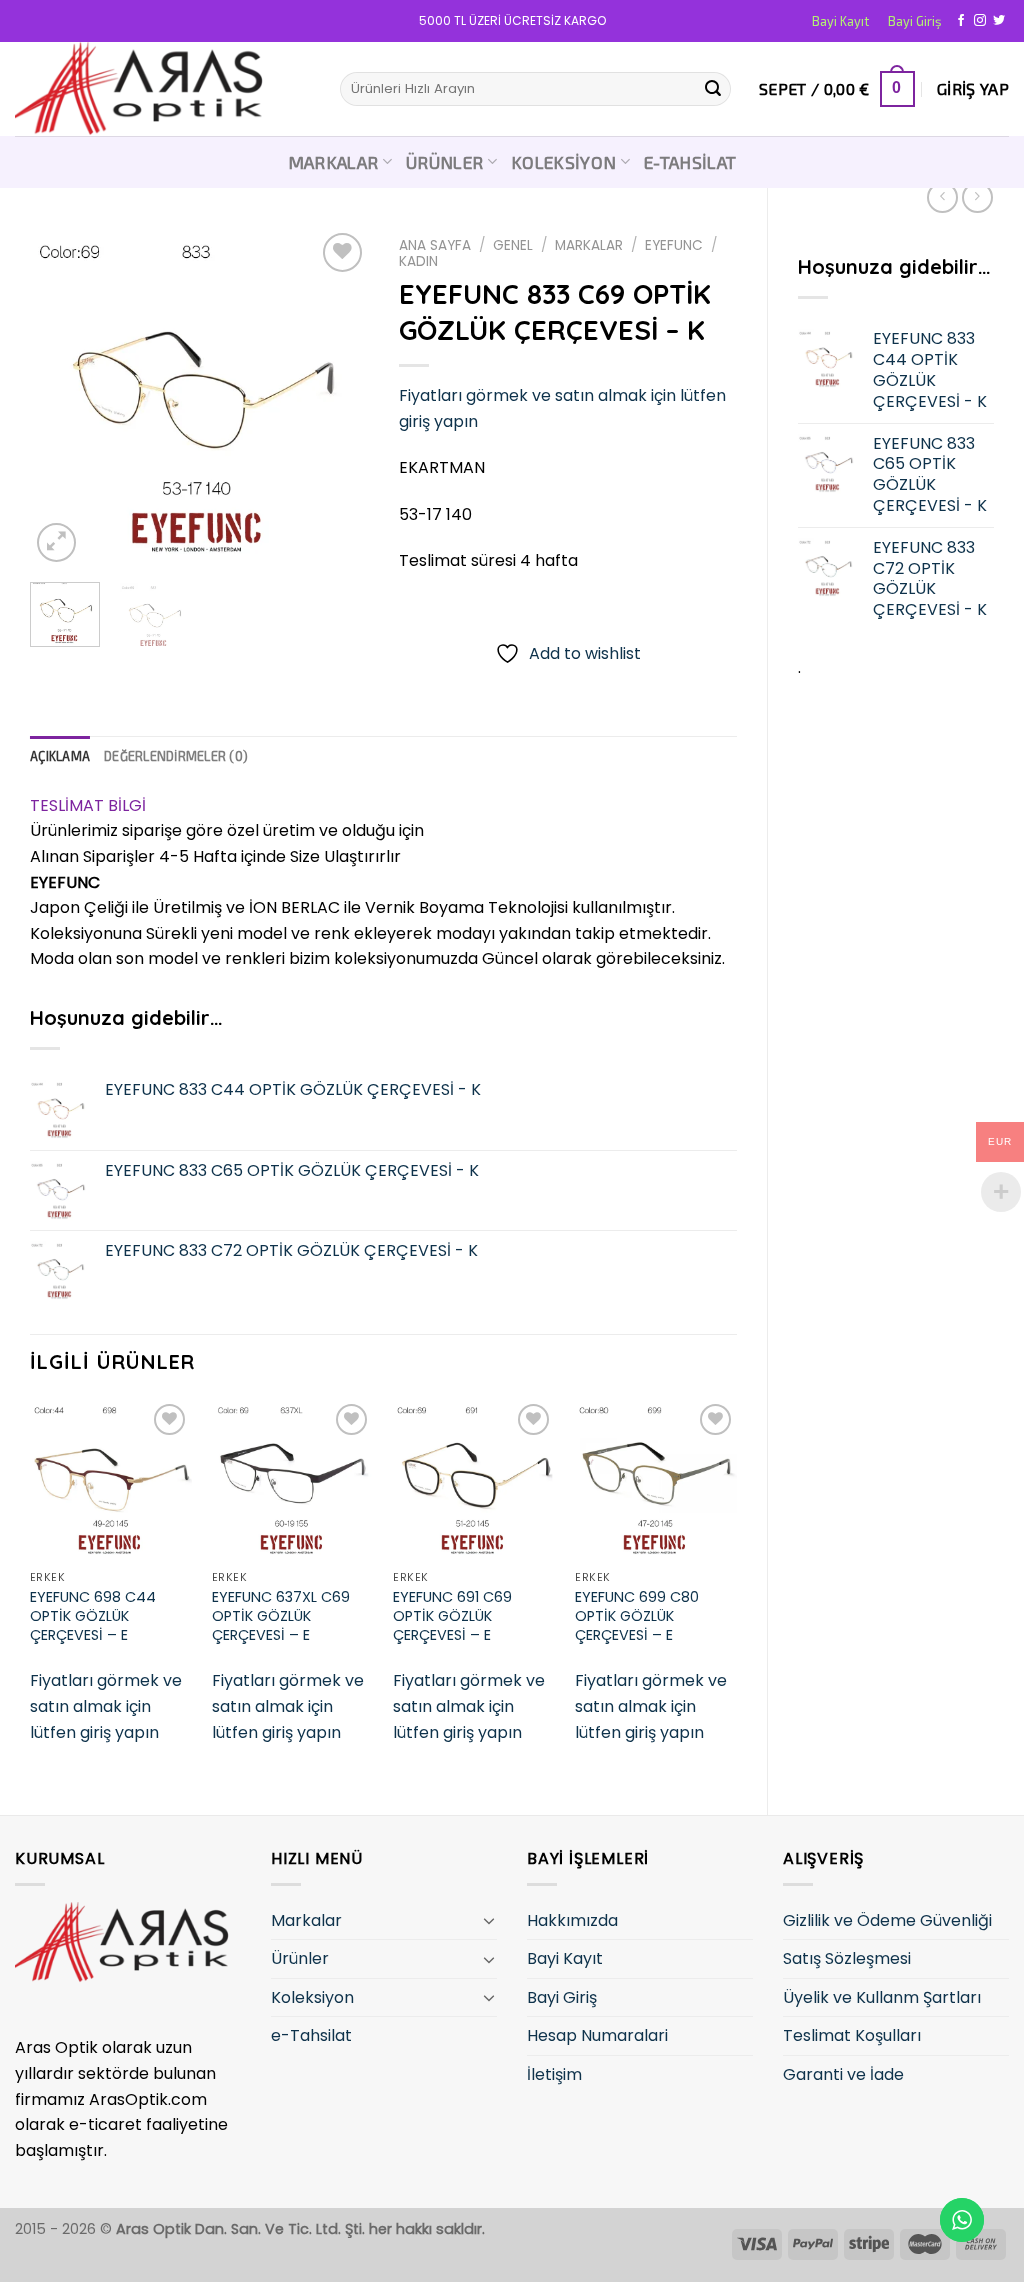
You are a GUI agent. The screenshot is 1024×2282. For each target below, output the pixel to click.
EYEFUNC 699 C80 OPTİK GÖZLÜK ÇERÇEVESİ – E (637, 1616)
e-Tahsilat (690, 162)
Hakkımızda (572, 1920)
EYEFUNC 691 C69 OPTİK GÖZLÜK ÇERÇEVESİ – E (452, 1616)
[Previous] (62, 397)
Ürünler (444, 162)
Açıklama (60, 756)
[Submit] (713, 89)
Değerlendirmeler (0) (176, 756)
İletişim (554, 2074)
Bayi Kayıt (840, 21)
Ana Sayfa (435, 245)
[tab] (60, 756)
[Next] (337, 397)
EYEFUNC (674, 245)
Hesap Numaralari (597, 2035)
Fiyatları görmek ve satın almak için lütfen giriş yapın (106, 1706)
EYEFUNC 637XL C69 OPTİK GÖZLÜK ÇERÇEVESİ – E (281, 1616)
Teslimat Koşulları (852, 2035)
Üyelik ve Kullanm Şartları (882, 1997)
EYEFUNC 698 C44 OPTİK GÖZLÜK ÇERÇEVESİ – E (93, 1616)
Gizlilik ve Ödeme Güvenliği (887, 1920)
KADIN (418, 261)
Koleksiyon (564, 162)
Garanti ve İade (843, 2074)
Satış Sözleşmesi (847, 1958)
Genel (513, 245)
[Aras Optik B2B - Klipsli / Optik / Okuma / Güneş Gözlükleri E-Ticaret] (162, 89)
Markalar (333, 162)
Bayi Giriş (915, 21)
